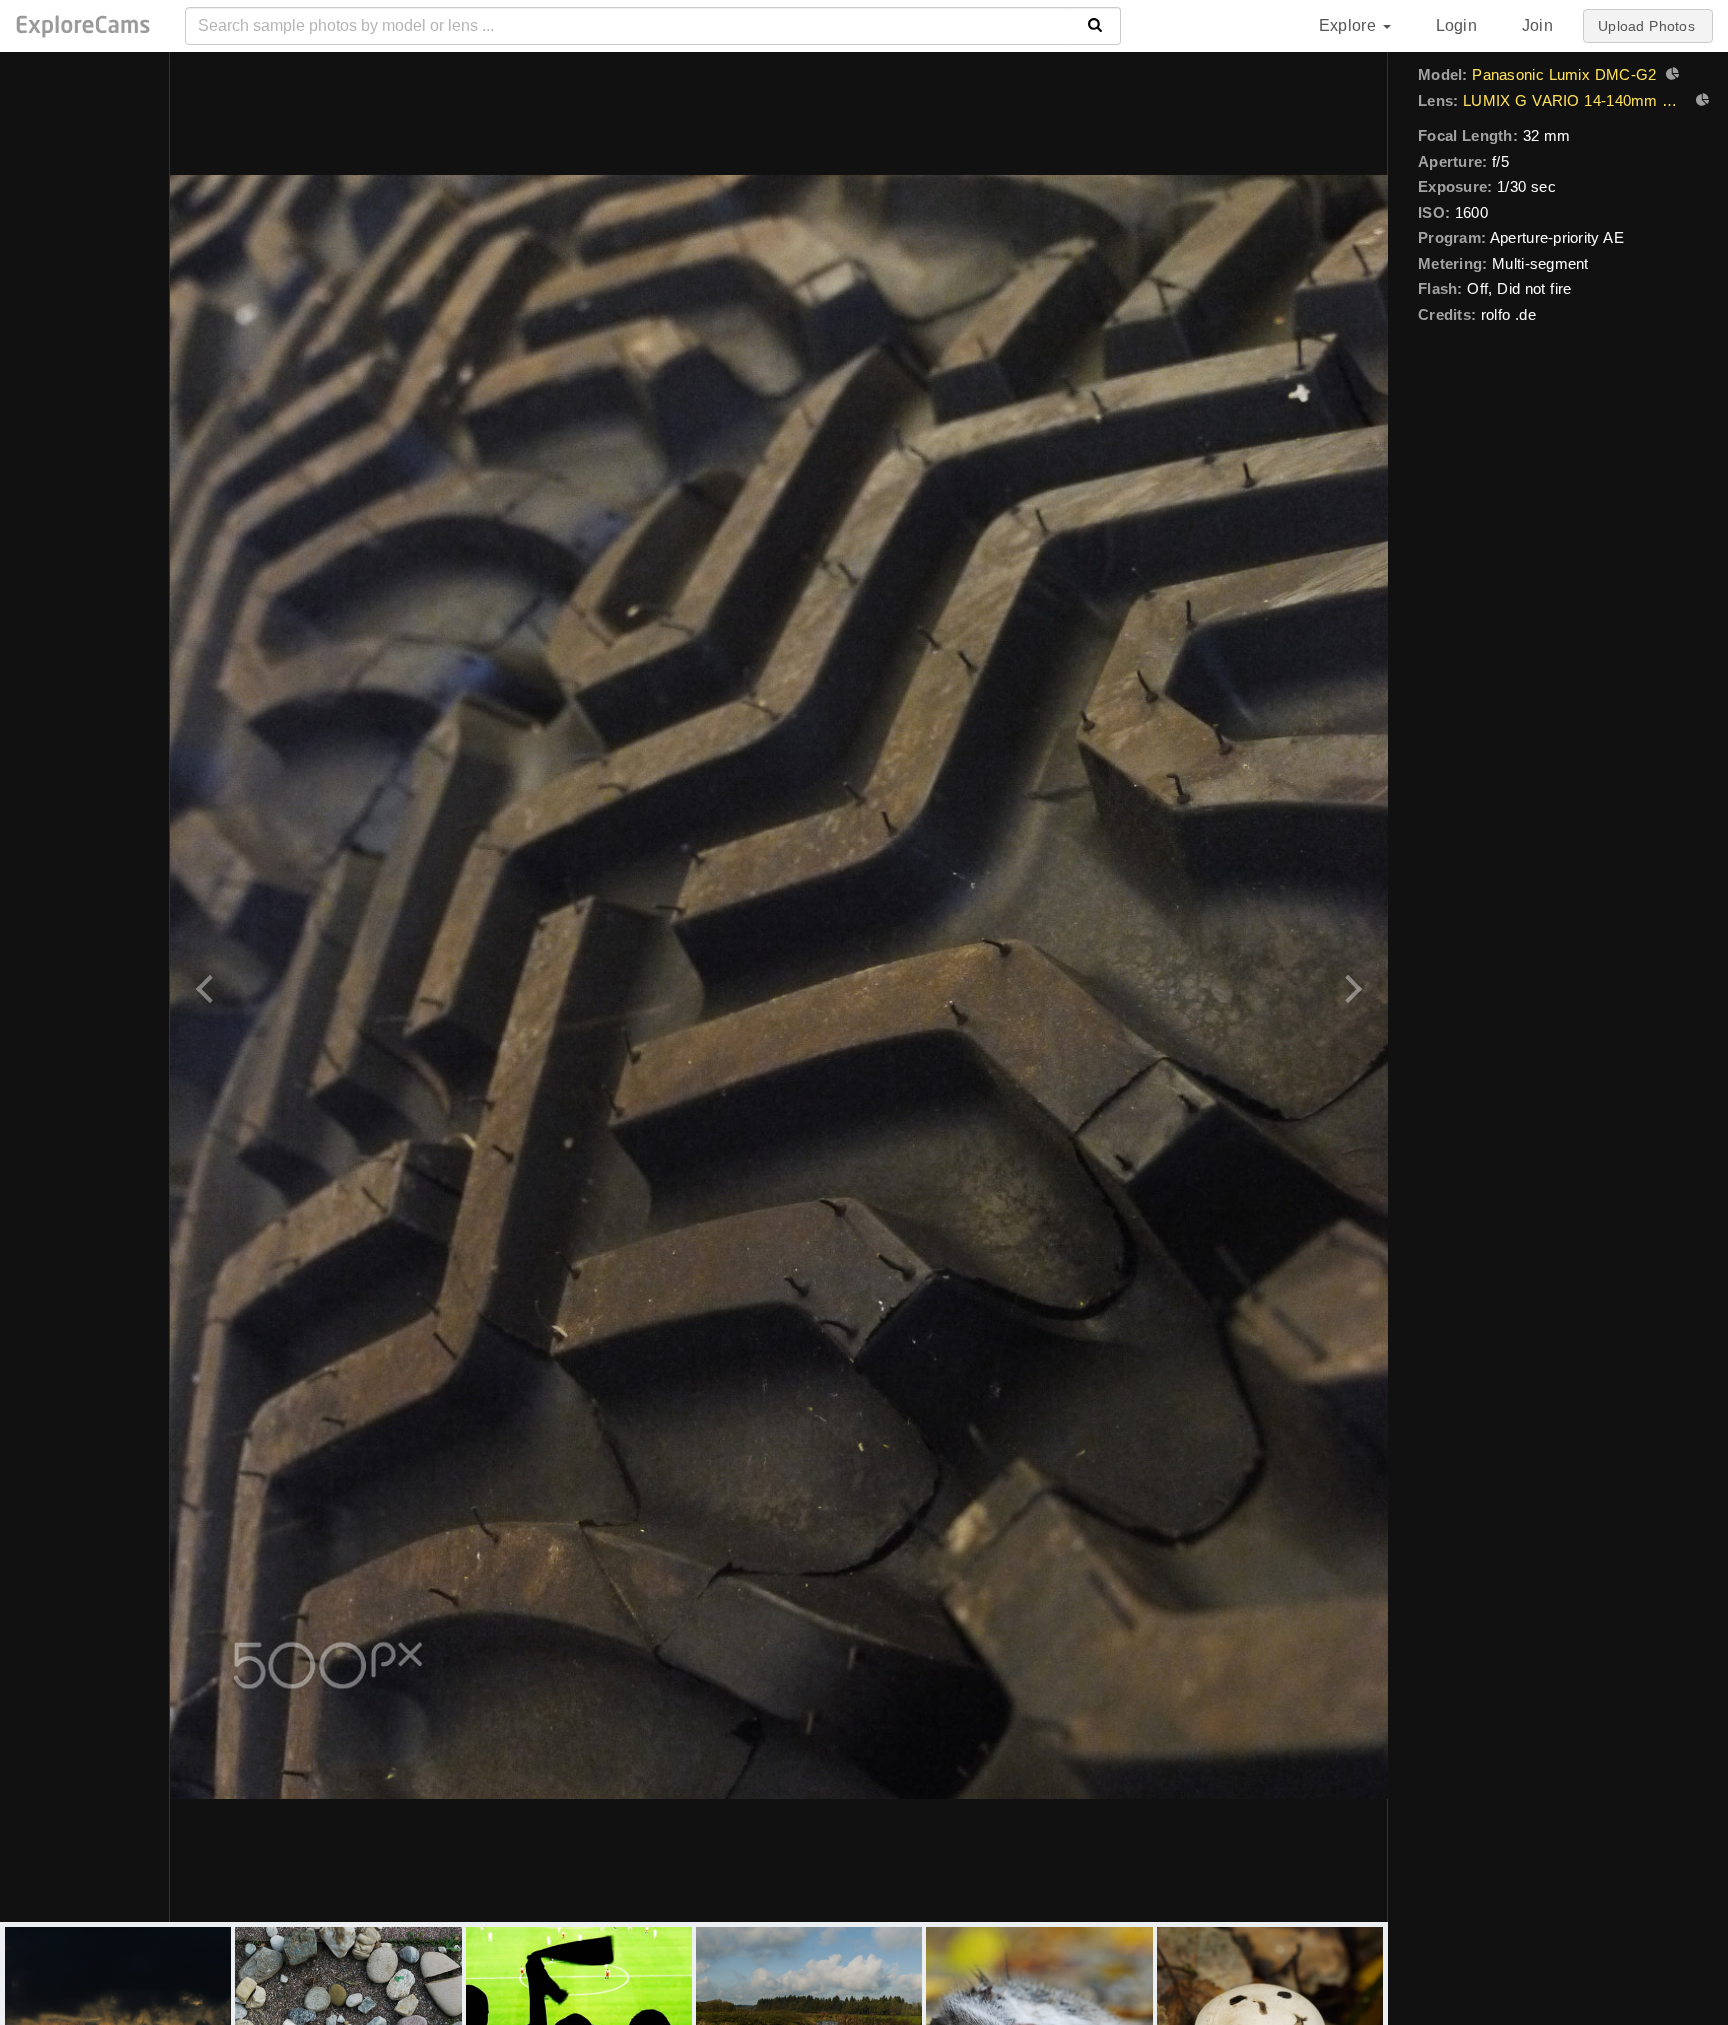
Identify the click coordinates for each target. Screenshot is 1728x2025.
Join (1537, 25)
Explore (1350, 25)
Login (1456, 25)
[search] (1095, 26)
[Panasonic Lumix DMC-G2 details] (1670, 76)
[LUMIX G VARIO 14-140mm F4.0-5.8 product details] (1700, 102)
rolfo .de (1508, 314)
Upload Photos (1646, 26)
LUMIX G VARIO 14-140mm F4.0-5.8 (1574, 100)
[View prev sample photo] (207, 987)
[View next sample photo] (1350, 987)
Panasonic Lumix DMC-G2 (1564, 74)
